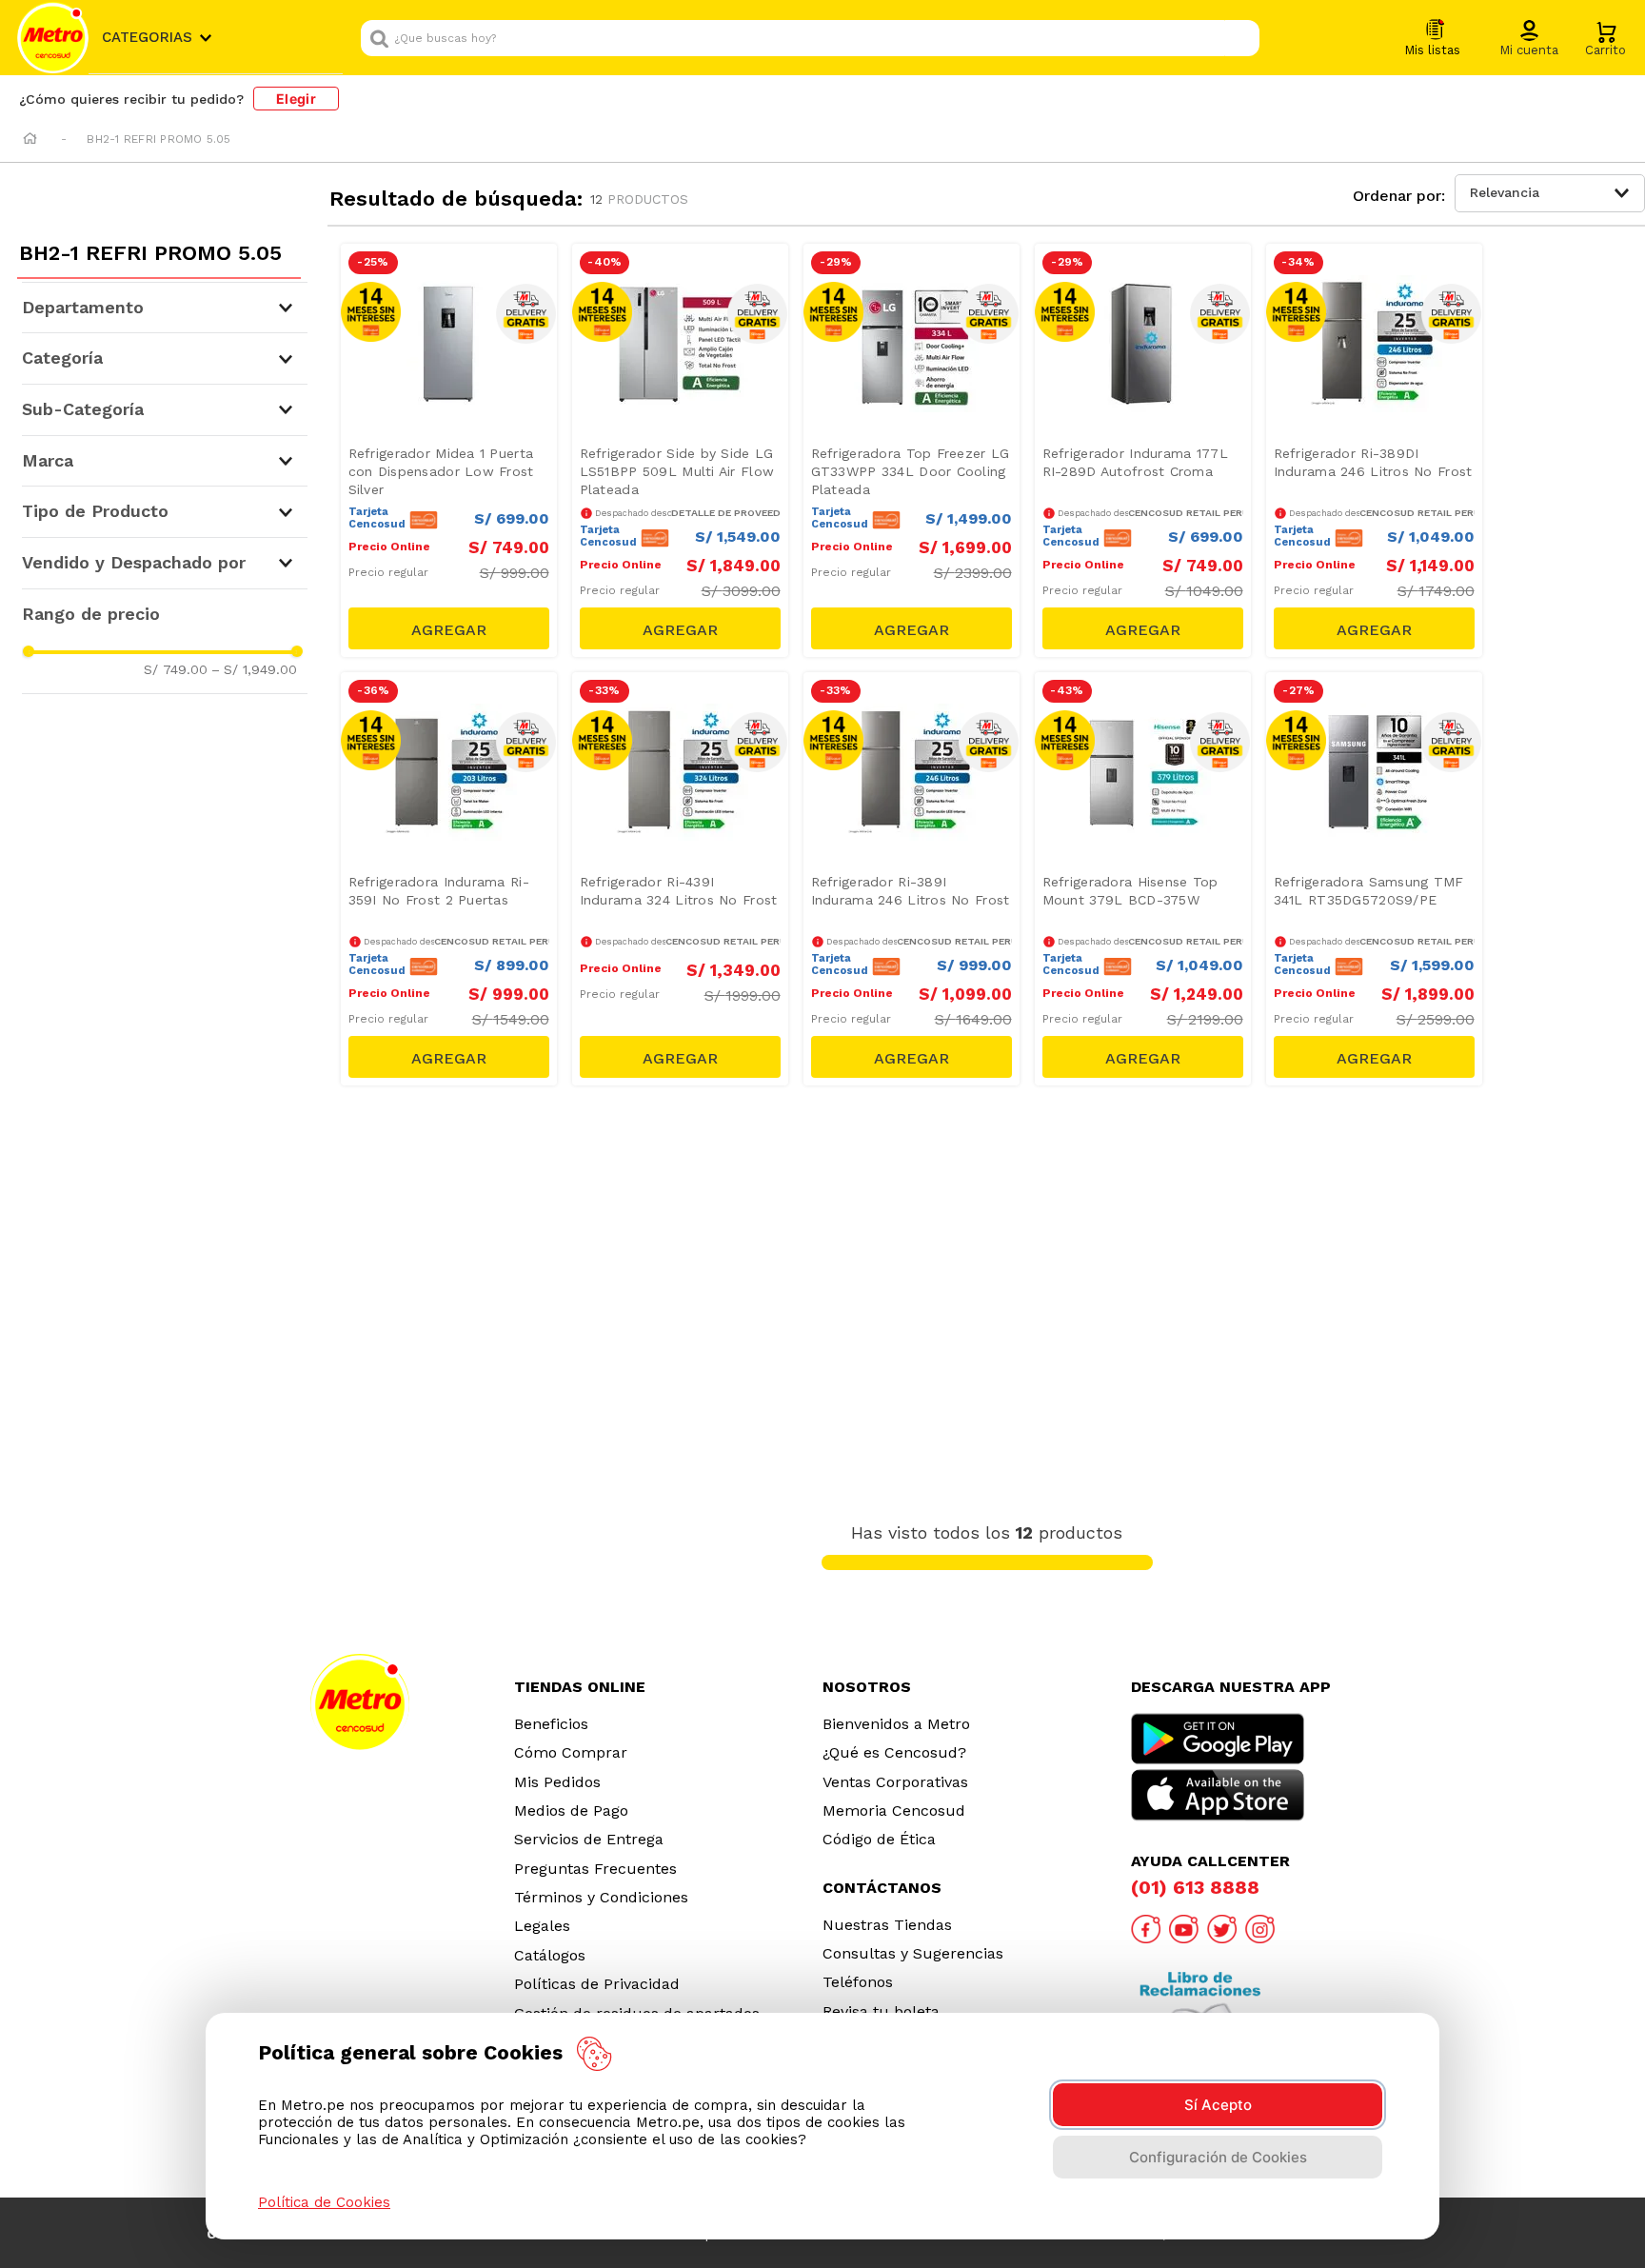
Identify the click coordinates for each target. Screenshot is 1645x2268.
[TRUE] (449, 628)
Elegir (296, 99)
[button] (1529, 39)
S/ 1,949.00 (254, 669)
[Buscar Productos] (1240, 38)
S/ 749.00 (176, 669)
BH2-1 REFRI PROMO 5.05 (159, 139)
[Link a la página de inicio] (30, 140)
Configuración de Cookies (1218, 2157)
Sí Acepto (1218, 2105)
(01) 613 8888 (1195, 1887)
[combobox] (810, 38)
